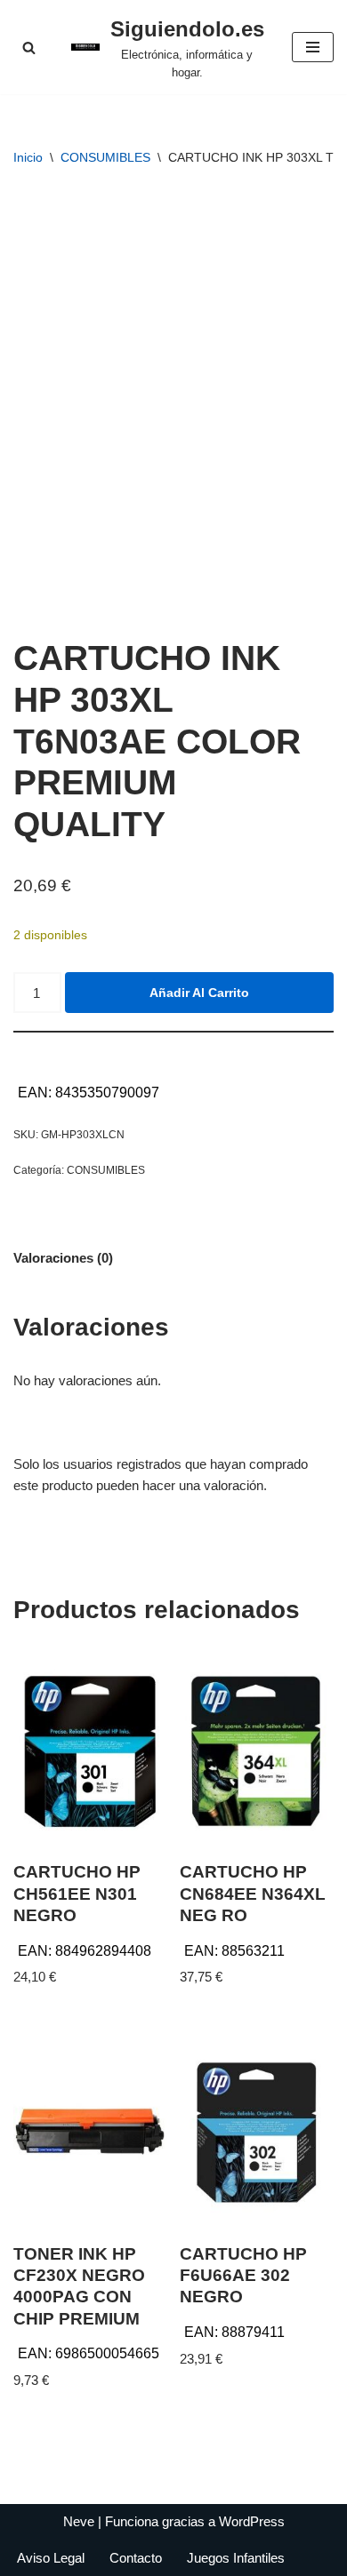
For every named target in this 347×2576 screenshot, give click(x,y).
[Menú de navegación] (313, 47)
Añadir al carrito (199, 993)
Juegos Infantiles (236, 2558)
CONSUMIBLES (105, 157)
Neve (79, 2521)
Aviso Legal (51, 2558)
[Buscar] (29, 48)
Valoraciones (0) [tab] (63, 1258)
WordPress (252, 2521)
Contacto (136, 2558)
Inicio (28, 157)
